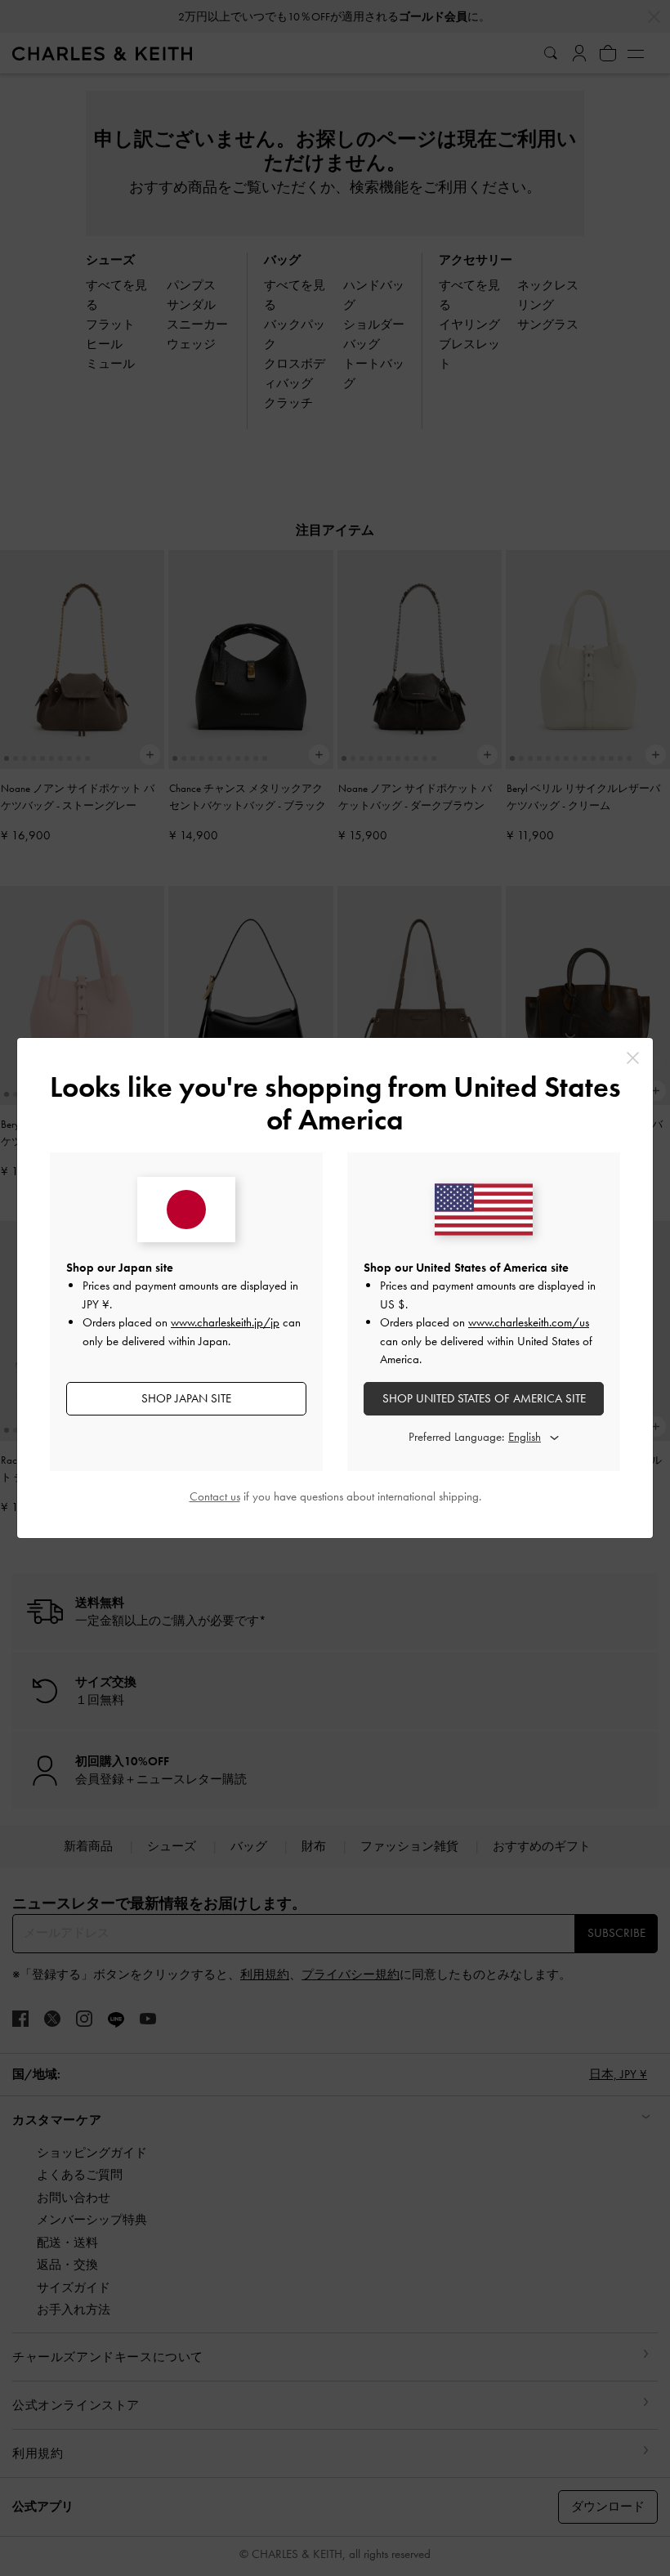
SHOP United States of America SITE (484, 1398)
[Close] (633, 1058)
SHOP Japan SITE (186, 1398)
